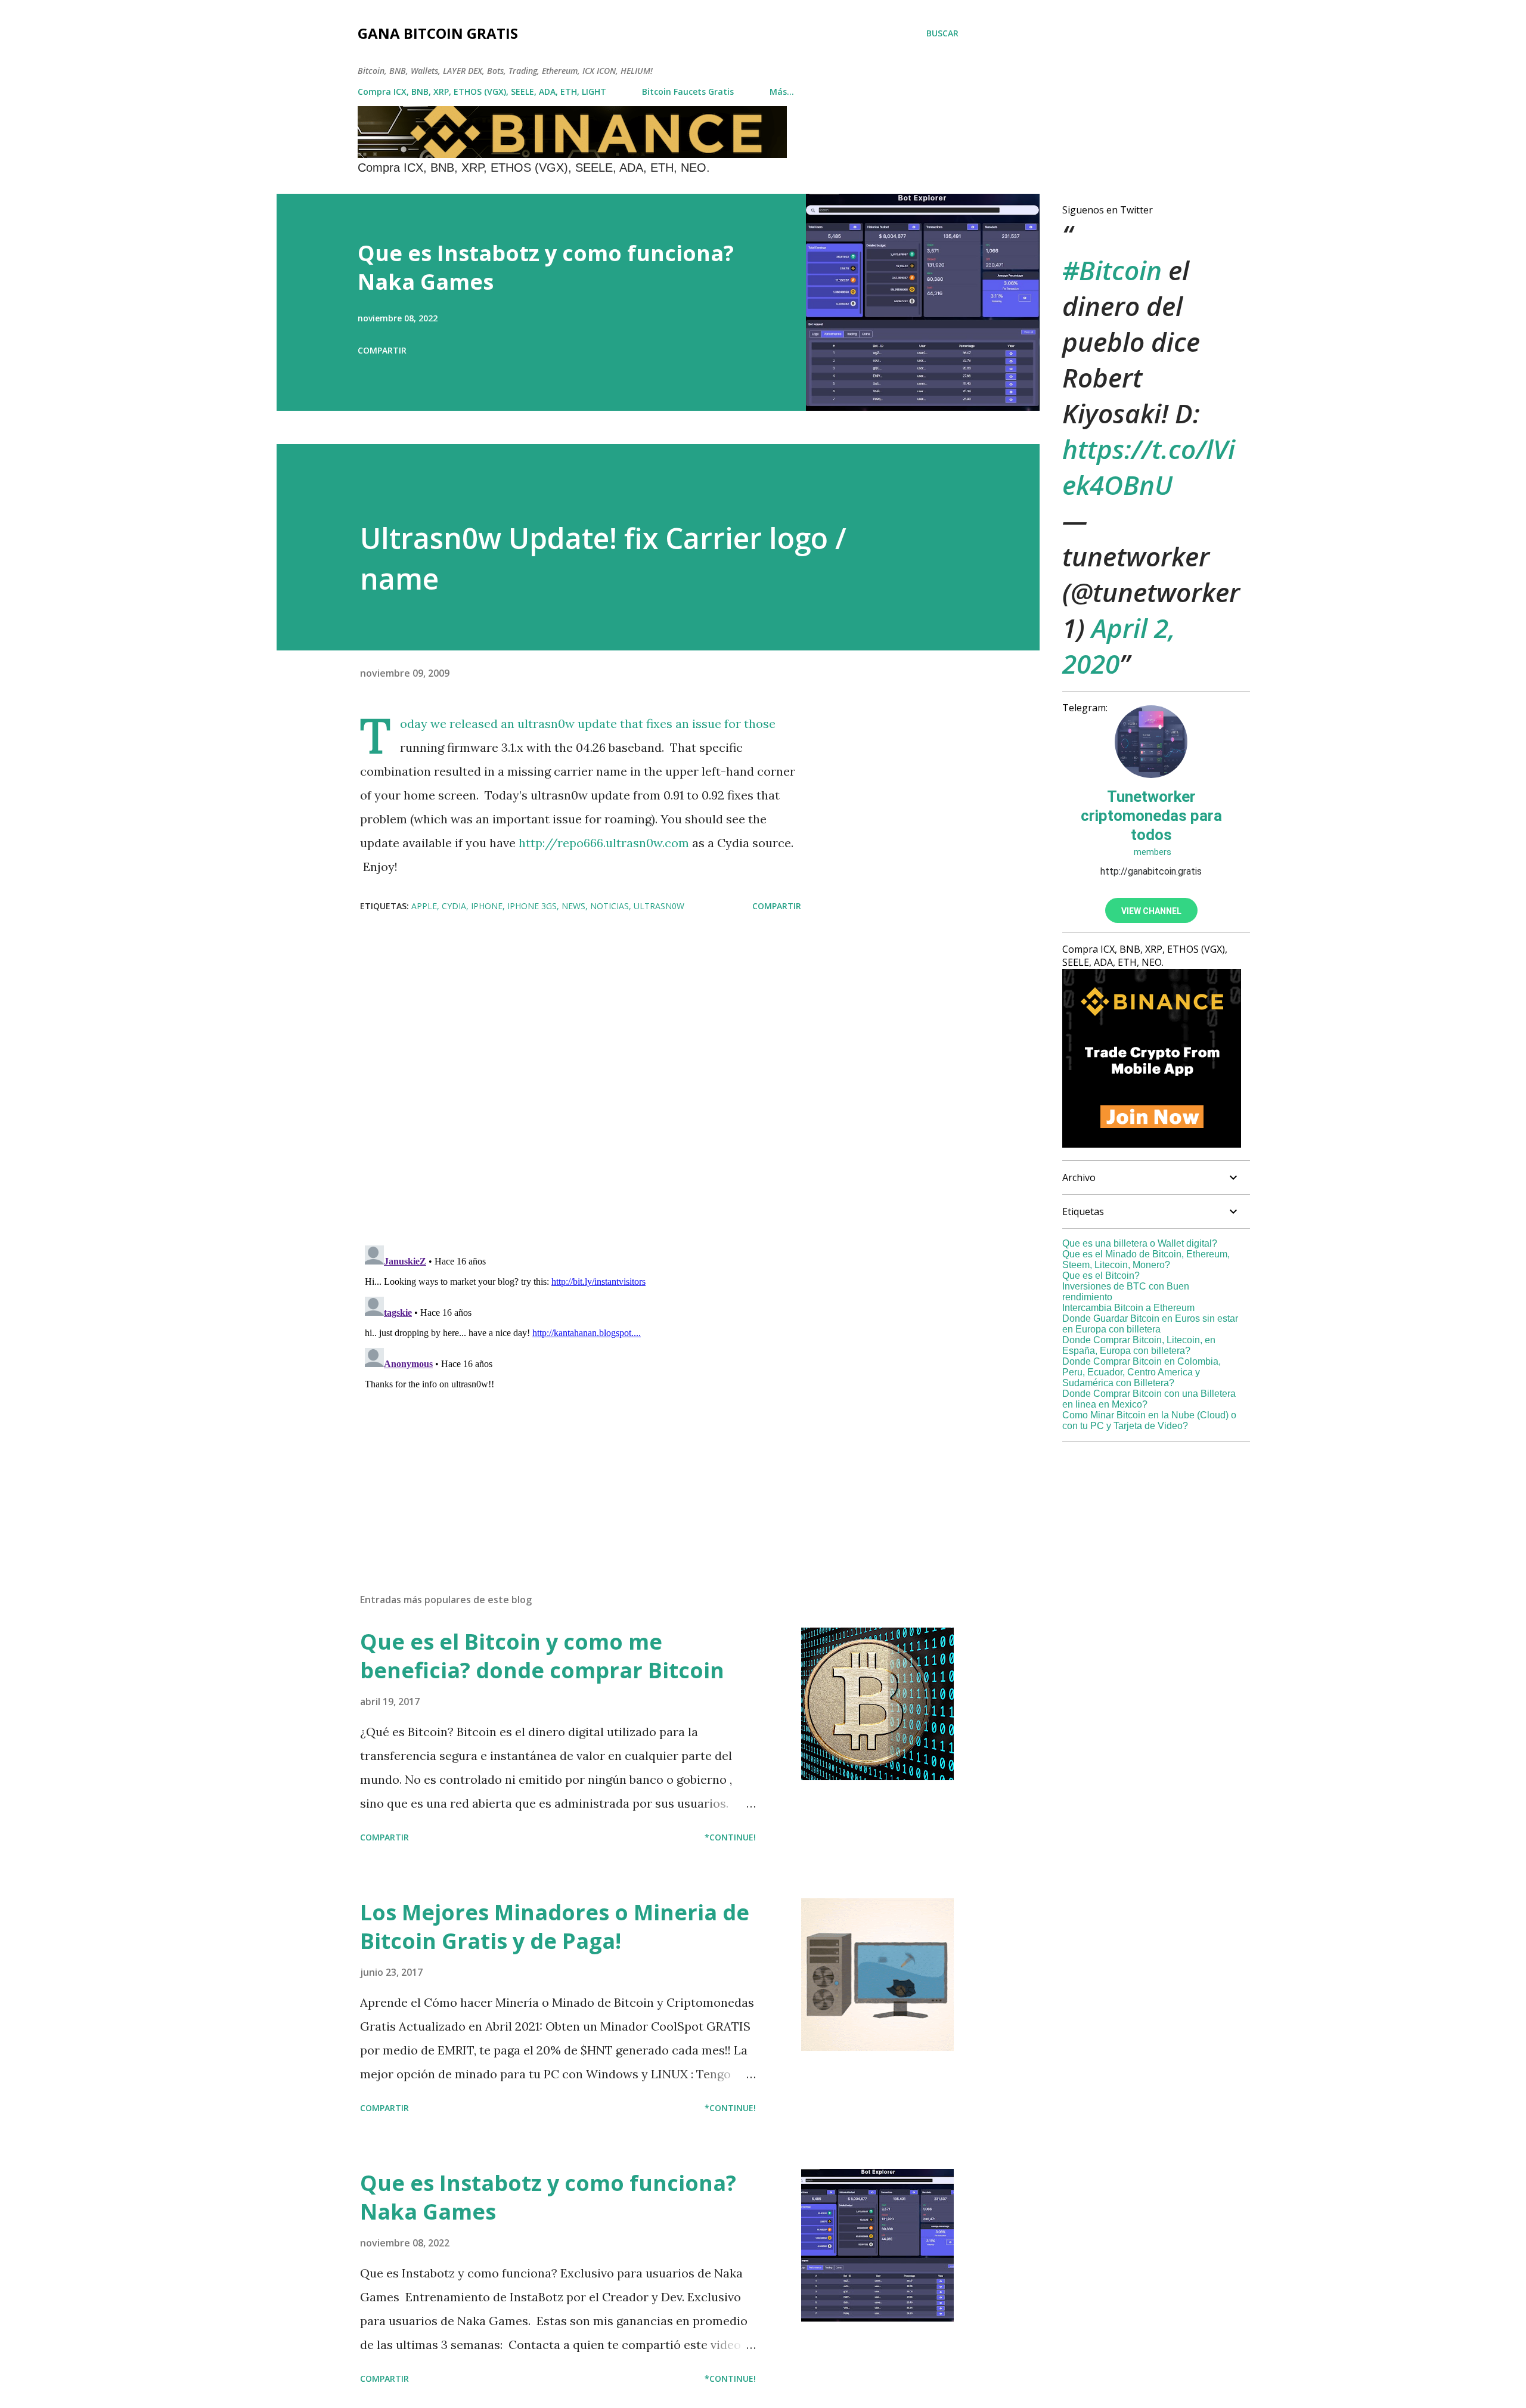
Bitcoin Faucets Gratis (688, 92)
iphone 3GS (532, 906)
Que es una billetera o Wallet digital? (1140, 1243)
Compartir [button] (382, 350)
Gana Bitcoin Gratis (438, 33)
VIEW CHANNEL (1151, 911)
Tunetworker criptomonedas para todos (1151, 816)
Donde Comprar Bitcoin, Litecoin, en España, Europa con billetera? (1139, 1345)
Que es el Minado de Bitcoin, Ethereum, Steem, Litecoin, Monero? (1146, 1259)
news (573, 906)
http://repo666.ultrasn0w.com (604, 843)
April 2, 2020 (1119, 646)
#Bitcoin (1112, 270)
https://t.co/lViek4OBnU (1149, 467)
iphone (487, 906)
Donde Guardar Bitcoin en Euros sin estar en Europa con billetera (1150, 1324)
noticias (610, 906)
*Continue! (730, 1837)
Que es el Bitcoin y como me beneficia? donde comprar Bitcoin (542, 1656)
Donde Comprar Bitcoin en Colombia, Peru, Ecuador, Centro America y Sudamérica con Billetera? (1142, 1372)
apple (424, 906)
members (1151, 852)
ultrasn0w (659, 906)
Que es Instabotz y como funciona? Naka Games (546, 267)
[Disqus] (581, 1080)
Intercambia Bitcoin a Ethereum (1128, 1308)
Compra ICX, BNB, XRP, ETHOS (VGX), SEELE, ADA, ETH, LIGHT (482, 92)
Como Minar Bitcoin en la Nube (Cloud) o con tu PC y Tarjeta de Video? (1149, 1420)
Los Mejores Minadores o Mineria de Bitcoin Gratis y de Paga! (555, 1927)
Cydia (454, 906)
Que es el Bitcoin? (1101, 1276)
